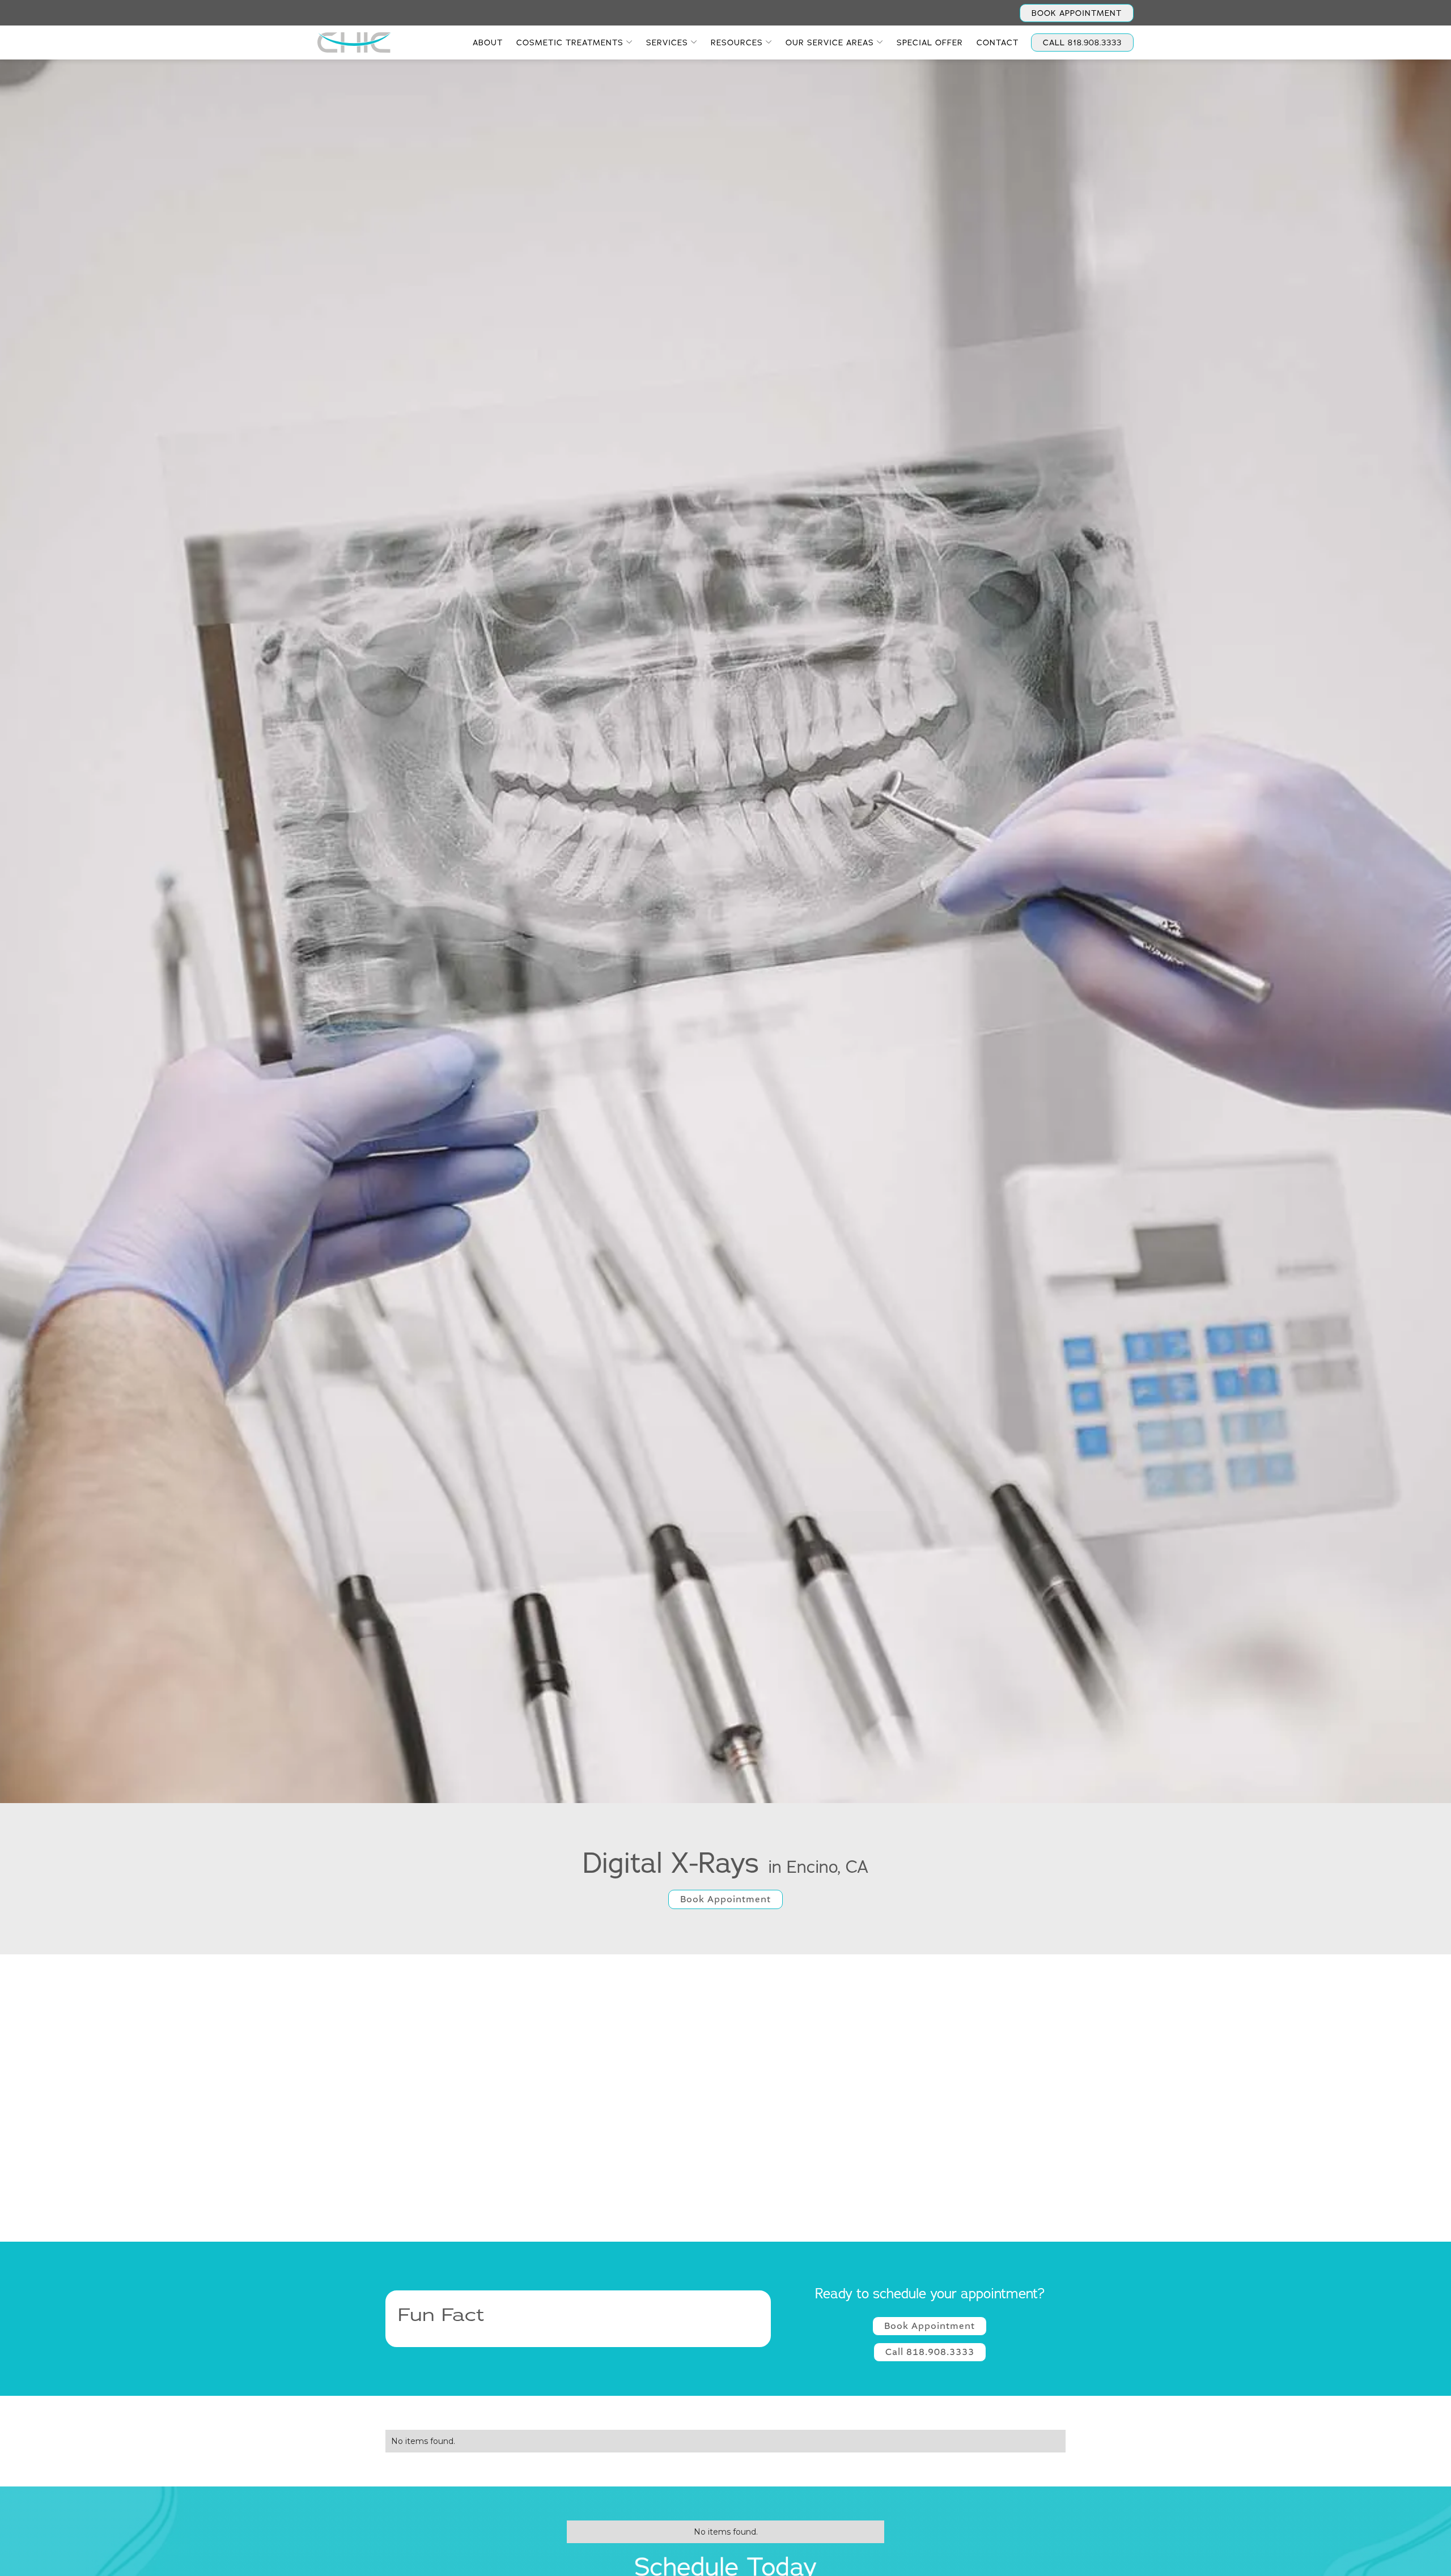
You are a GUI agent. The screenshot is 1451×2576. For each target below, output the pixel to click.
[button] (574, 42)
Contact (998, 42)
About (488, 42)
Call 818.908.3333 (930, 2352)
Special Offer (930, 42)
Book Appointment (1077, 13)
